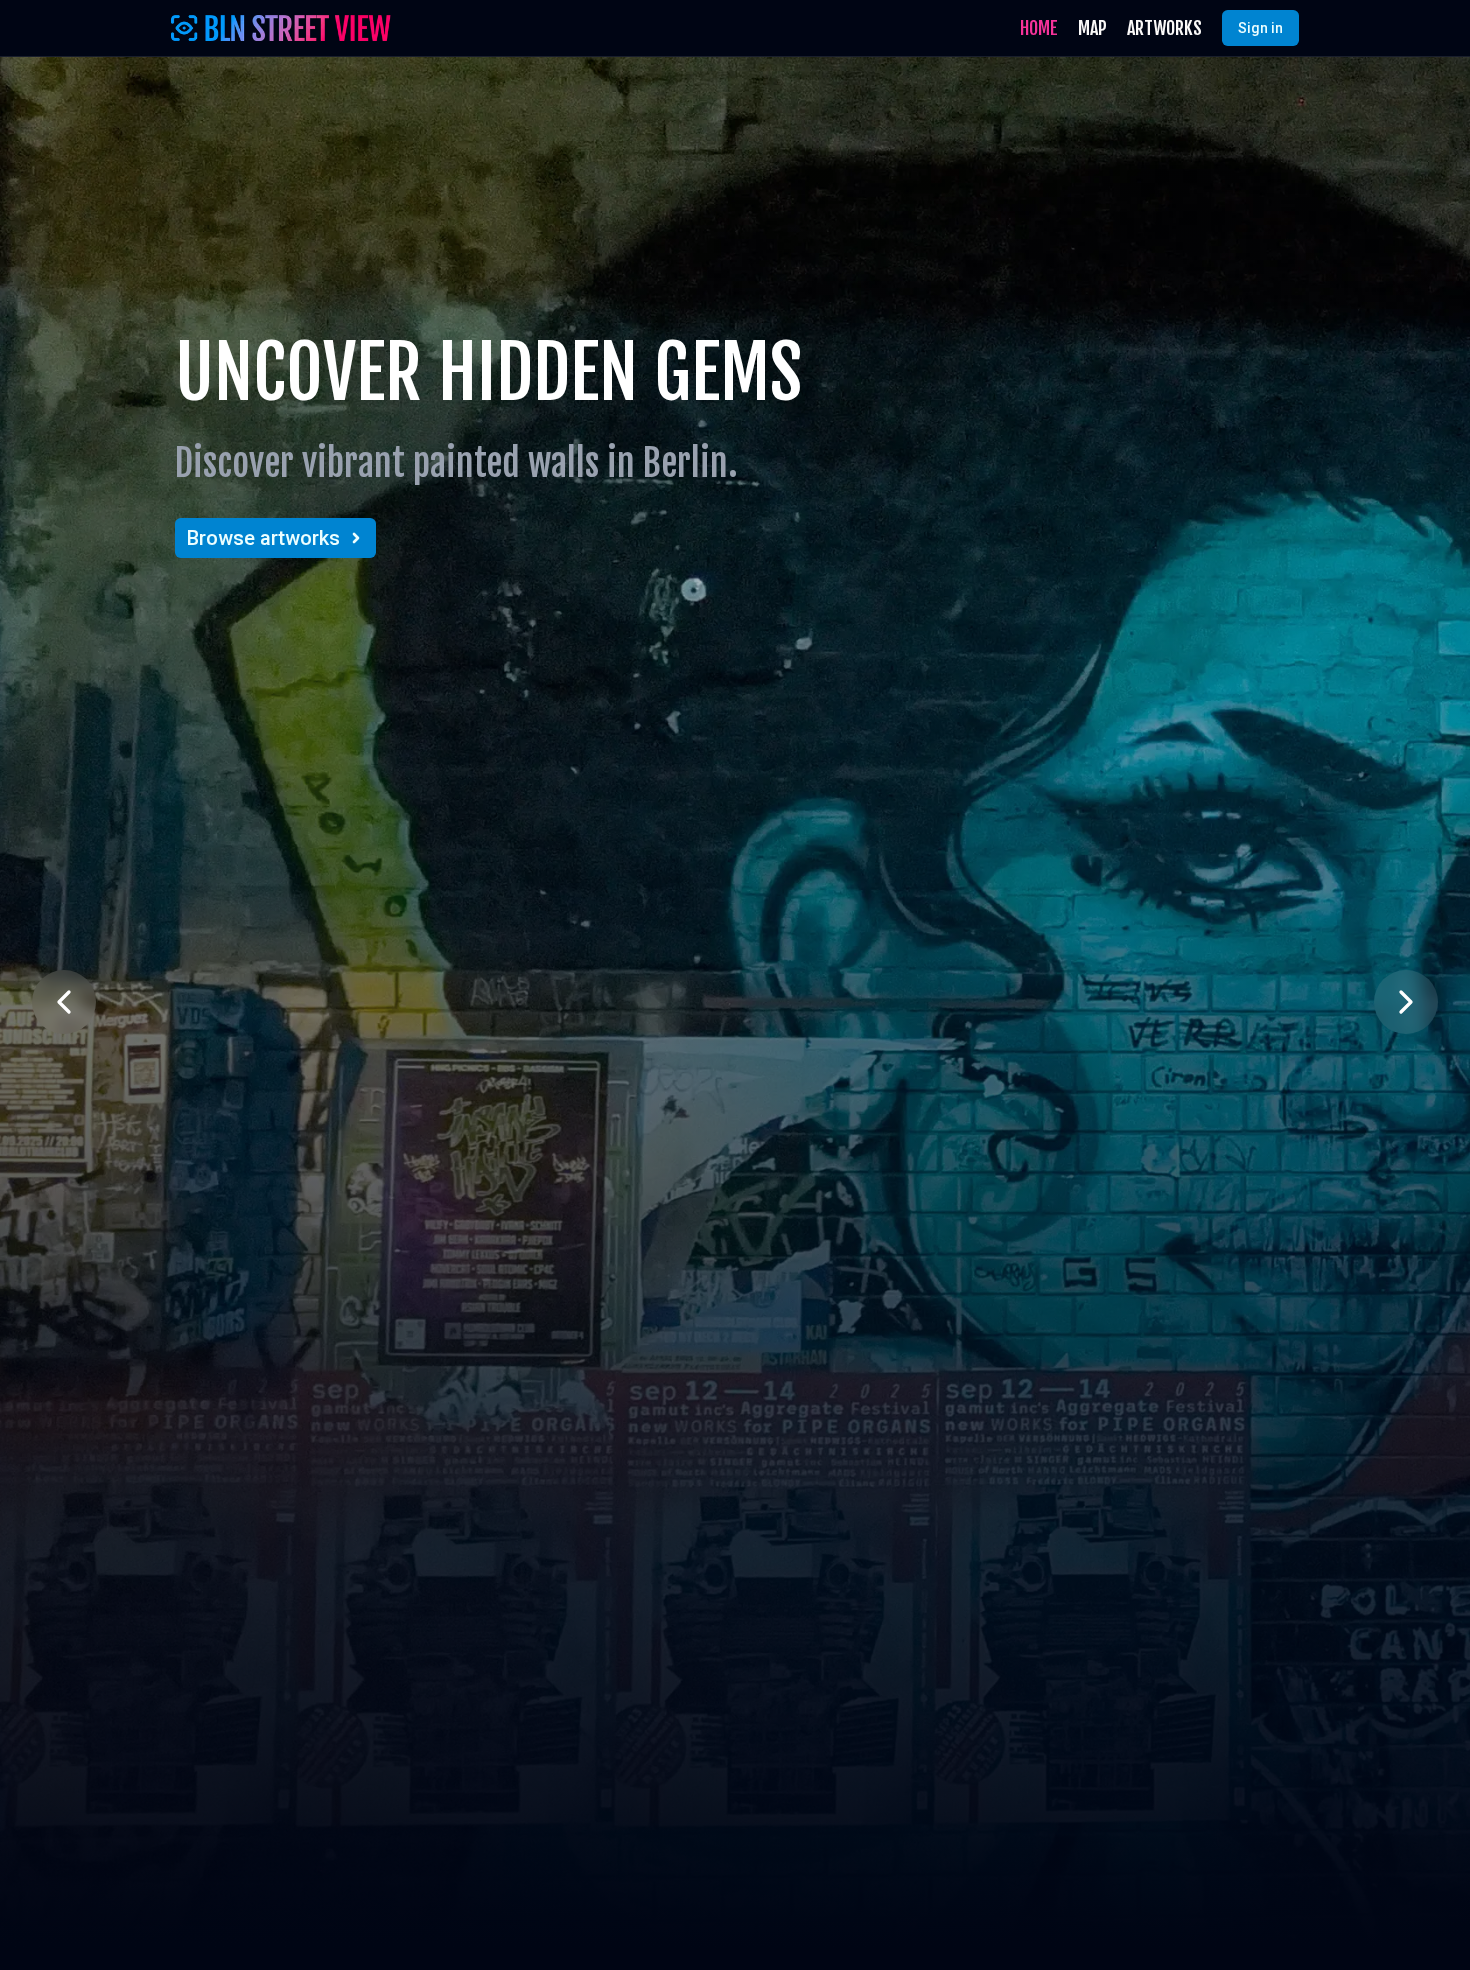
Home (1039, 28)
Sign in (1260, 28)
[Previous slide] (64, 1002)
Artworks (1164, 28)
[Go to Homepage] (281, 28)
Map (1092, 28)
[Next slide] (1406, 1002)
